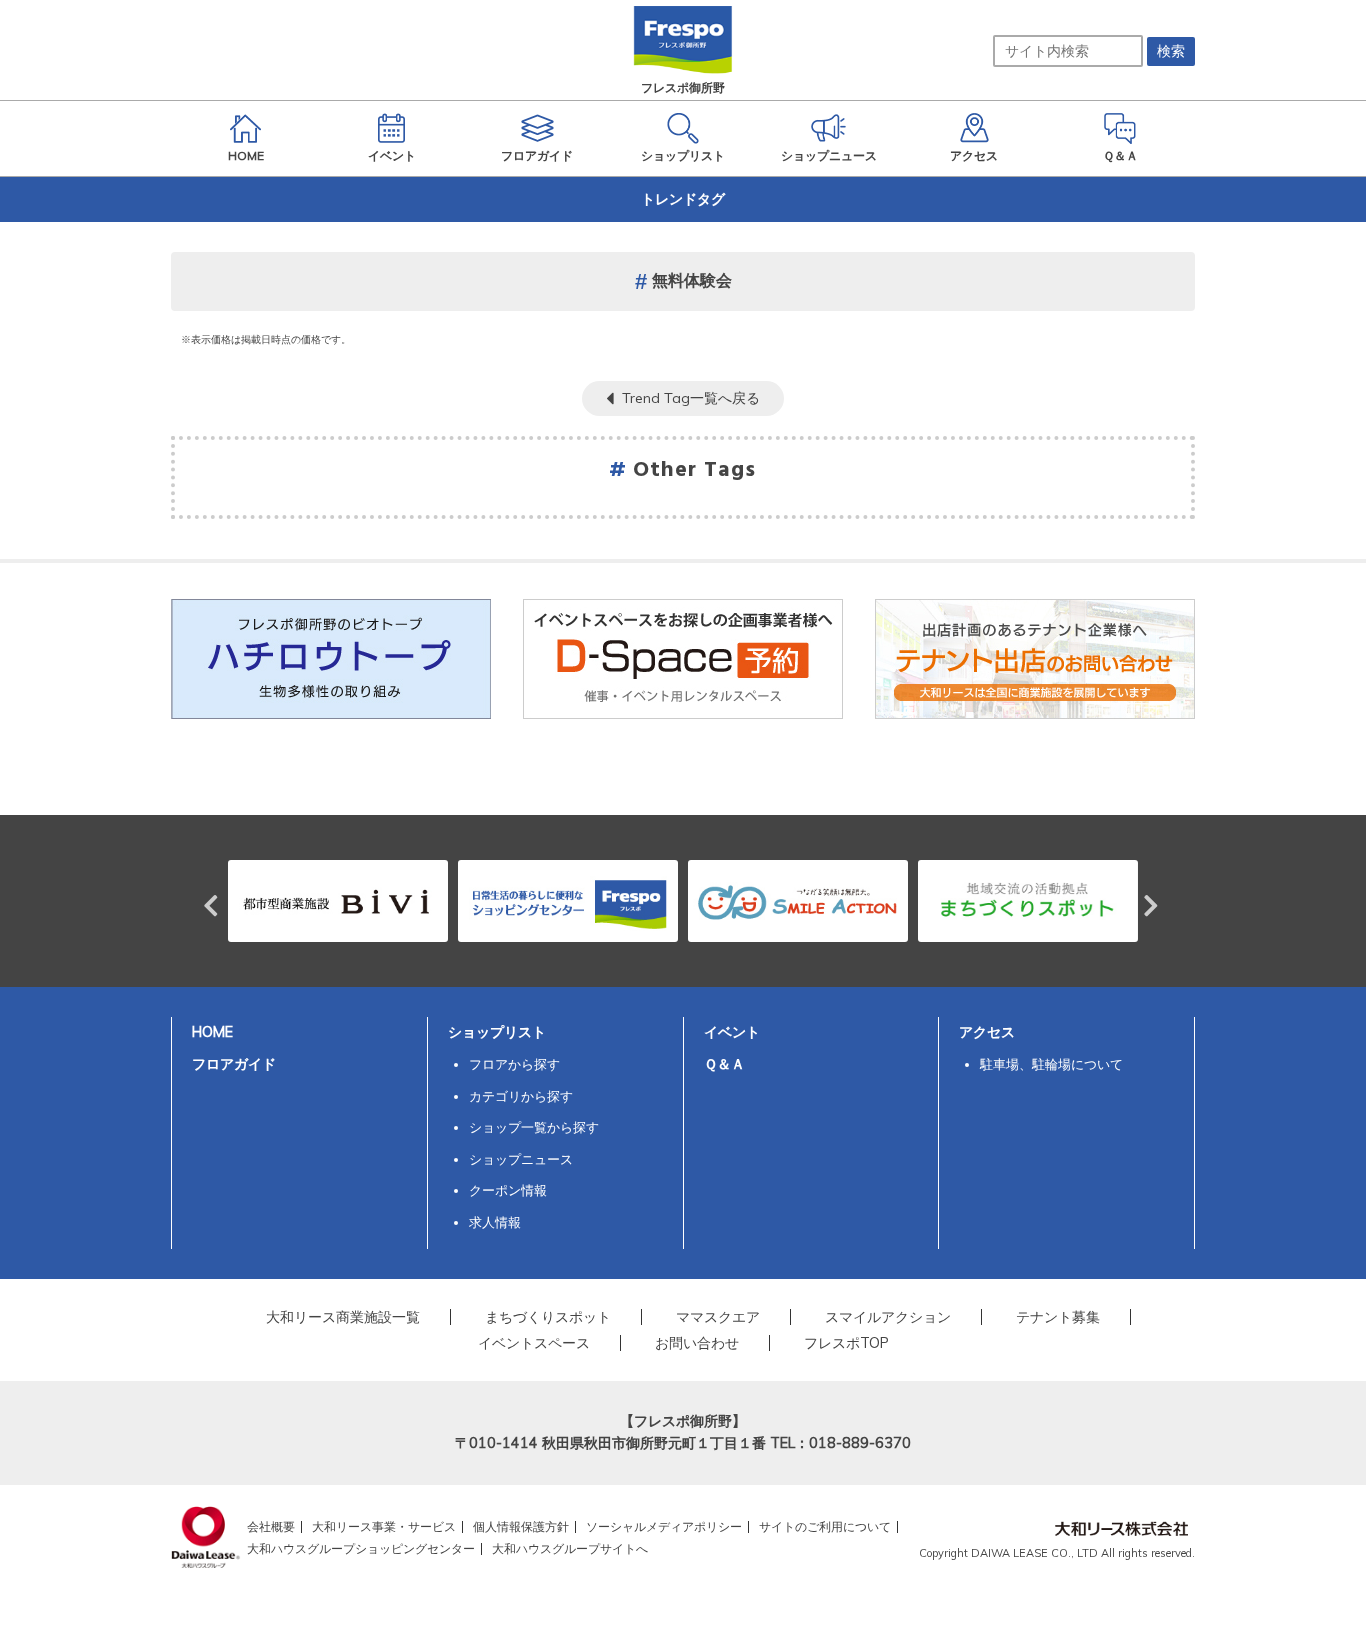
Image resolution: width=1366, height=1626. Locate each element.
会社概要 (271, 1526)
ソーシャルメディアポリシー (664, 1526)
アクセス (987, 1032)
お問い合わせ (697, 1343)
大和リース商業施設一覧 (343, 1317)
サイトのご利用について (825, 1526)
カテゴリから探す (521, 1096)
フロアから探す (514, 1064)
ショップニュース (521, 1159)
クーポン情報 (508, 1190)
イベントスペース (534, 1343)
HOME (212, 1032)
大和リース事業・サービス (384, 1526)
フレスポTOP (846, 1343)
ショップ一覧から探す (534, 1127)
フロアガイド (234, 1064)
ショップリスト (497, 1032)
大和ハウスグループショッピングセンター (361, 1548)
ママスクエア (718, 1317)
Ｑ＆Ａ (724, 1064)
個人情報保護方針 (521, 1526)
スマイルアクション (888, 1317)
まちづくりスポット (548, 1317)
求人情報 (495, 1222)
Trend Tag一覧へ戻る (691, 398)
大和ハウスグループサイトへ (570, 1548)
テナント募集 (1058, 1317)
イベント (732, 1032)
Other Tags (695, 470)
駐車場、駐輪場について (1051, 1064)
